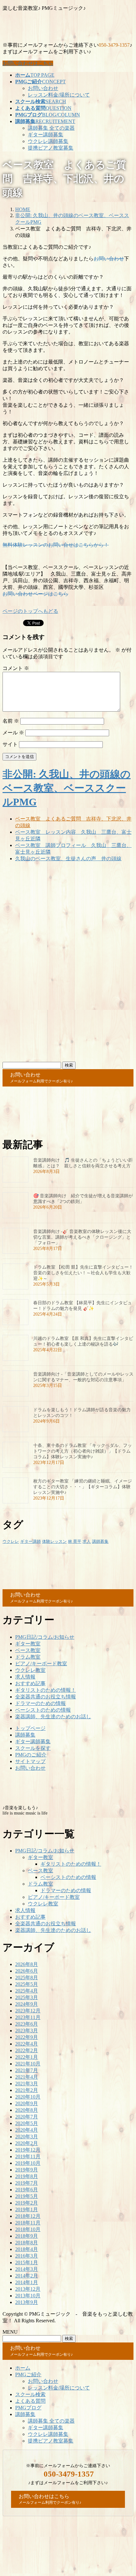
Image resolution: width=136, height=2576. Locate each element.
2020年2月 (27, 2143)
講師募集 (100, 1541)
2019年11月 (28, 2156)
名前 (11, 721)
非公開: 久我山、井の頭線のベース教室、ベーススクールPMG (67, 788)
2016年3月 (27, 2256)
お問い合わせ (43, 88)
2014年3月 (27, 2269)
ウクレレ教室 (30, 1670)
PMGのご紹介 (31, 1755)
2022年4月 (27, 2044)
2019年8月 (27, 2176)
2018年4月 (27, 2249)
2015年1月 (27, 2262)
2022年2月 (27, 2050)
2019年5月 (27, 2196)
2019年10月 (28, 2163)
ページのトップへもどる (30, 611)
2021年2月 (27, 2090)
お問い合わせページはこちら (35, 594)
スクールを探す (33, 1748)
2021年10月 (28, 2064)
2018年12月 (28, 2216)
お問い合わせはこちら (28, 63)
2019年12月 (28, 2150)
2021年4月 (27, 2077)
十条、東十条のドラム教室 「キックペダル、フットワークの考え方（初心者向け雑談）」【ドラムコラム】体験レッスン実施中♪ (83, 1451)
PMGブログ (28, 2408)
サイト (10, 744)
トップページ (30, 1728)
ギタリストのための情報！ (46, 1690)
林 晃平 (75, 1541)
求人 (87, 1541)
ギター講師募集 (46, 135)
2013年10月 (28, 2296)
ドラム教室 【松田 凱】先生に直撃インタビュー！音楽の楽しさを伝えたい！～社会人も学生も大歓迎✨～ (83, 1273)
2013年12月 (28, 2289)
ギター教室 (28, 1644)
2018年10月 (28, 2229)
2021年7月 (27, 2070)
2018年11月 (28, 2223)
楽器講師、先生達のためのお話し (53, 1717)
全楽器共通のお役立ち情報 (46, 1697)
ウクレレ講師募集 (48, 141)
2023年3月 (27, 2031)
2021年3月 (27, 2084)
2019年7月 (27, 2183)
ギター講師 (31, 1541)
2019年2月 (27, 2203)
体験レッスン (54, 1541)
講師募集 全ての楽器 (51, 128)
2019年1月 (27, 2209)
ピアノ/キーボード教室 (41, 1664)
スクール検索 (30, 2394)
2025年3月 (27, 1997)
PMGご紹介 (28, 2375)
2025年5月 (27, 1984)
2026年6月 (27, 1971)
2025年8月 (27, 1978)
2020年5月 (27, 2123)
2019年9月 (27, 2170)
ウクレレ (11, 1541)
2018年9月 (27, 2236)
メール (13, 733)
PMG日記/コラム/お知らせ (45, 1637)
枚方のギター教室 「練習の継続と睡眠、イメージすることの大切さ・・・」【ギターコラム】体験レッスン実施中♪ (83, 1487)
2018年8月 (27, 2243)
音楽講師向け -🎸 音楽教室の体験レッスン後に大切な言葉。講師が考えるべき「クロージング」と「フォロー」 (82, 1237)
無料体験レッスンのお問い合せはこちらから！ (56, 545)
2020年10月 (28, 2097)
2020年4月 (27, 2130)
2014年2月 (27, 2276)
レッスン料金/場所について (59, 95)
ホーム (23, 2368)
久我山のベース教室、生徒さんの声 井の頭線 (68, 859)
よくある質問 (30, 2401)
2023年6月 (27, 2024)
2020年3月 (27, 2137)
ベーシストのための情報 (43, 1710)
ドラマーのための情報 (40, 1703)
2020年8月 (27, 2110)
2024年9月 (27, 2004)
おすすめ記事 (30, 1683)
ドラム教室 (28, 1657)
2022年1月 (27, 2057)
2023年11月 (28, 2017)
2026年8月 (27, 1964)
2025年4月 (27, 1991)
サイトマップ (30, 1761)
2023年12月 (28, 2011)
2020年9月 (27, 2103)
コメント (16, 668)
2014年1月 (27, 2282)
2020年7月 (27, 2117)
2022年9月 (27, 2037)
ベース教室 (28, 1650)
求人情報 (25, 1677)
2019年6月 (27, 2190)
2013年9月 (27, 2302)
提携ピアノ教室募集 (51, 148)
